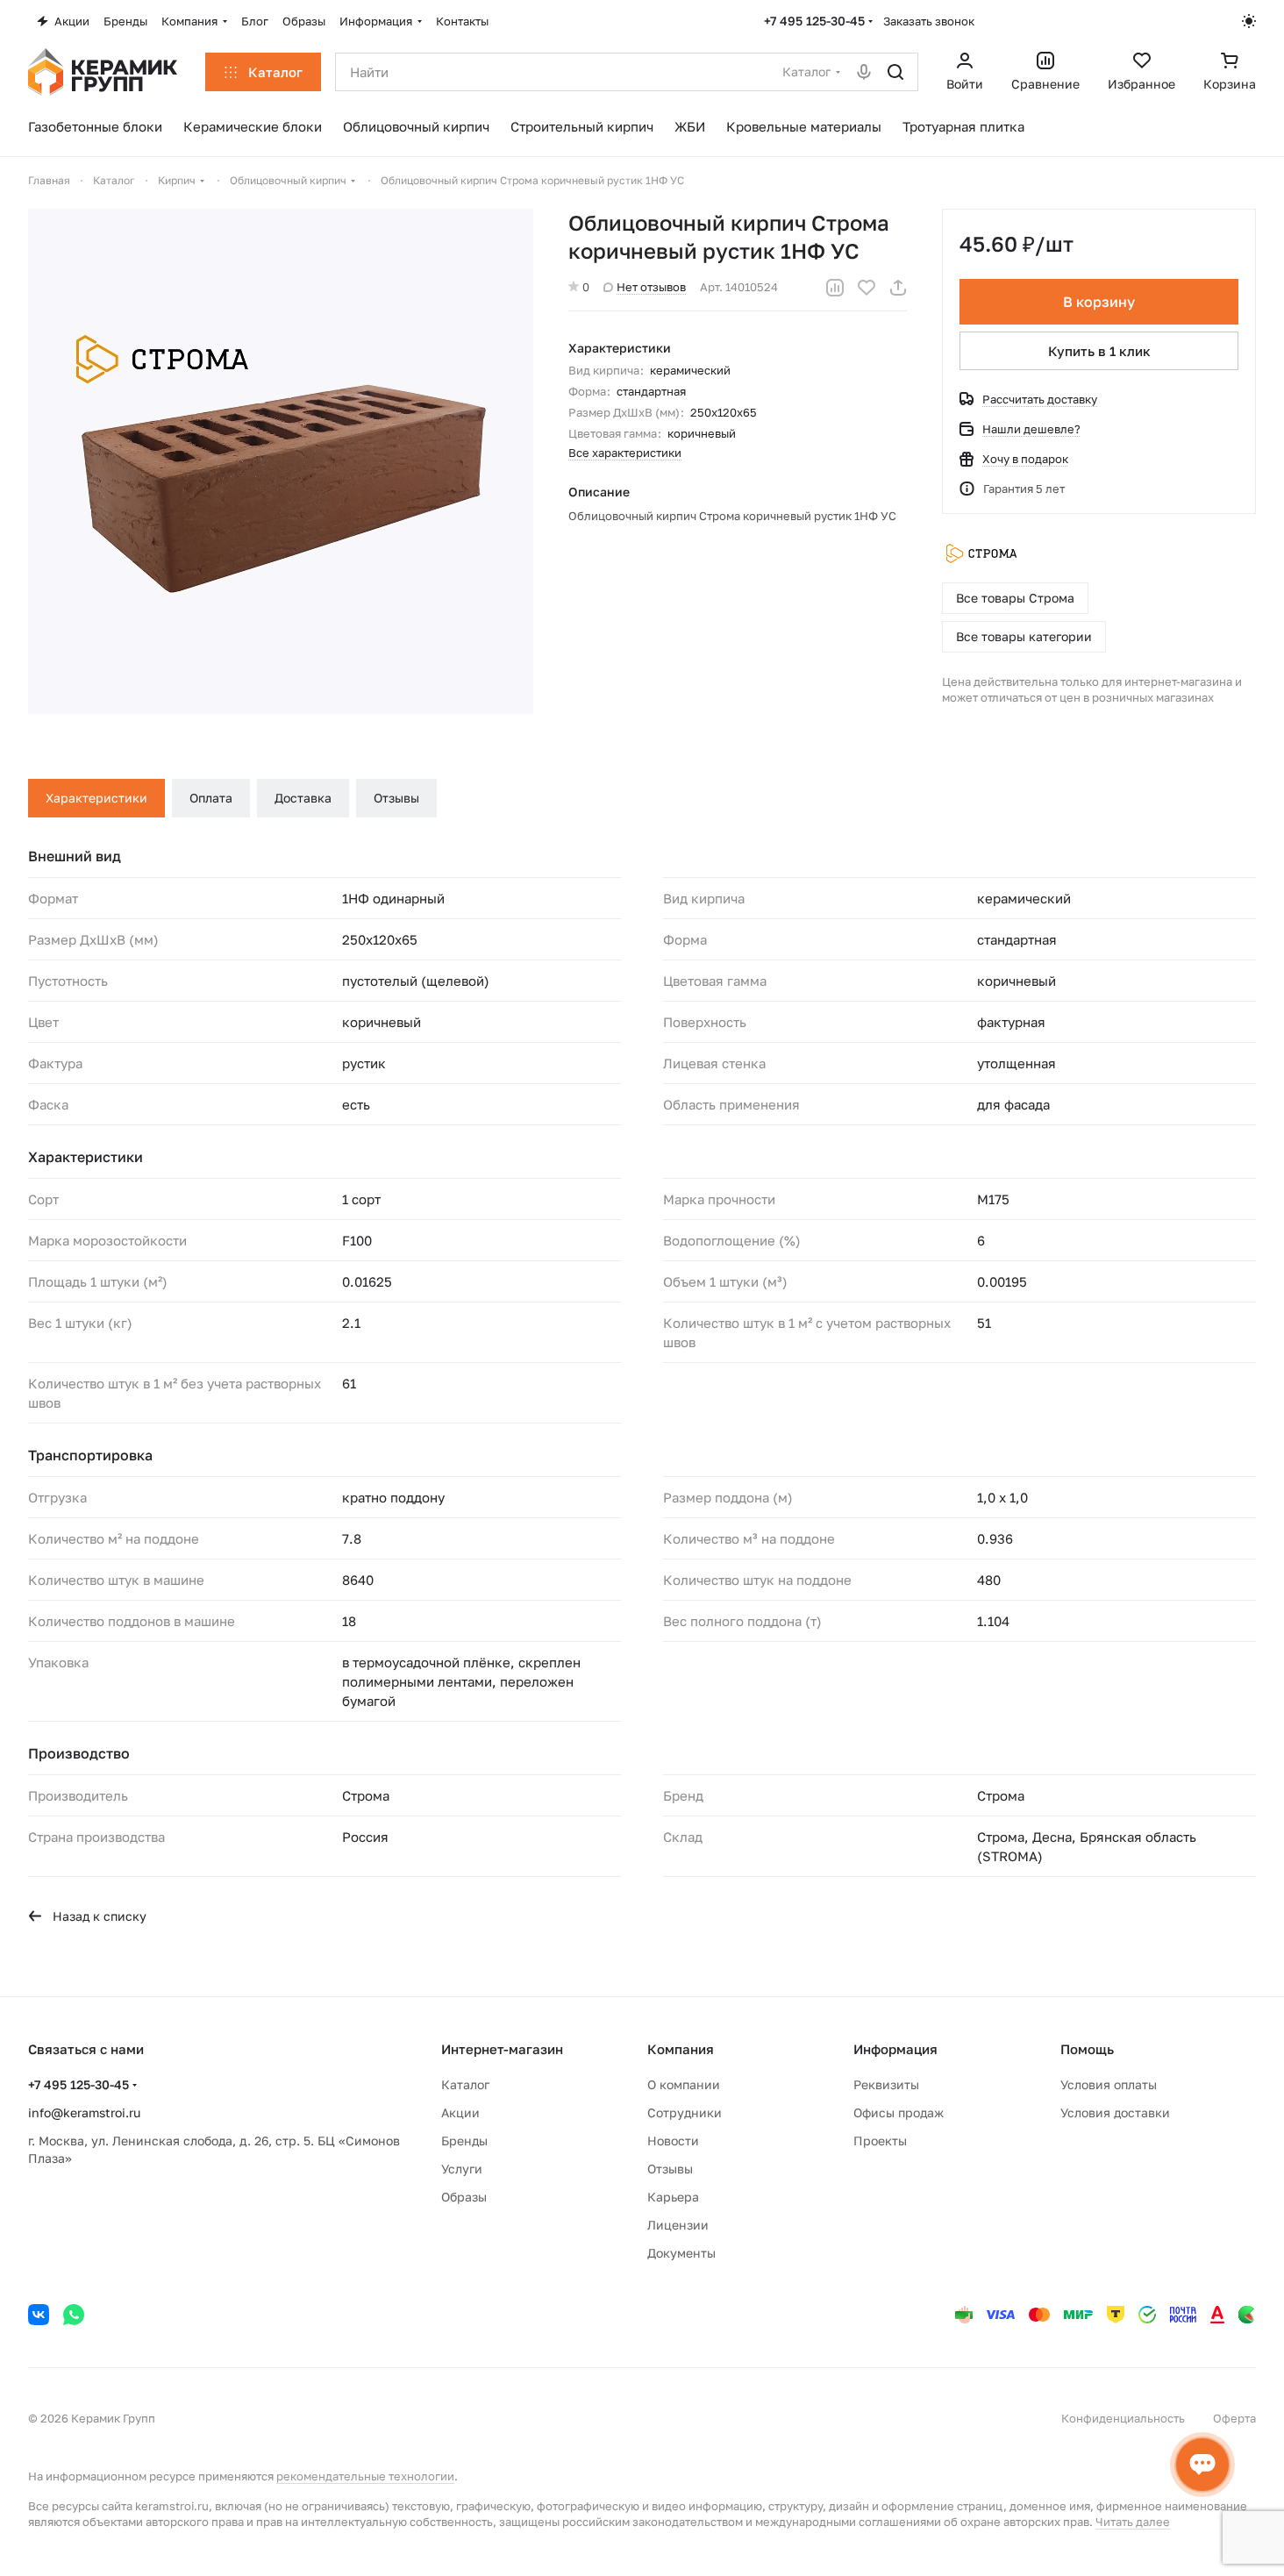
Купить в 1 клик (1099, 351)
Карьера (673, 2197)
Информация (895, 2049)
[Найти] (895, 72)
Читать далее (1133, 2522)
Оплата (211, 798)
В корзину (1099, 302)
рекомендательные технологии (365, 2476)
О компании (684, 2084)
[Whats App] (74, 2315)
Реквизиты (886, 2084)
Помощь (1087, 2049)
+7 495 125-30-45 (814, 21)
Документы (681, 2253)
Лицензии (678, 2225)
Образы (464, 2197)
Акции (460, 2112)
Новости (673, 2141)
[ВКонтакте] (39, 2315)
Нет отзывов (651, 287)
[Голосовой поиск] (864, 72)
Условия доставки (1115, 2112)
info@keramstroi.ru (84, 2112)
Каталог (465, 2084)
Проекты (880, 2141)
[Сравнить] (835, 288)
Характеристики (96, 798)
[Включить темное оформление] (1249, 21)
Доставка (303, 798)
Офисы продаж (899, 2112)
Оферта (1234, 2418)
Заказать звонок (929, 21)
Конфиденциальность (1123, 2418)
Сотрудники (685, 2112)
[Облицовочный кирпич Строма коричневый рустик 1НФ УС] (281, 461)
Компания (681, 2049)
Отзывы (396, 798)
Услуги (462, 2169)
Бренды (464, 2141)
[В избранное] (867, 288)
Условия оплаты (1109, 2084)
